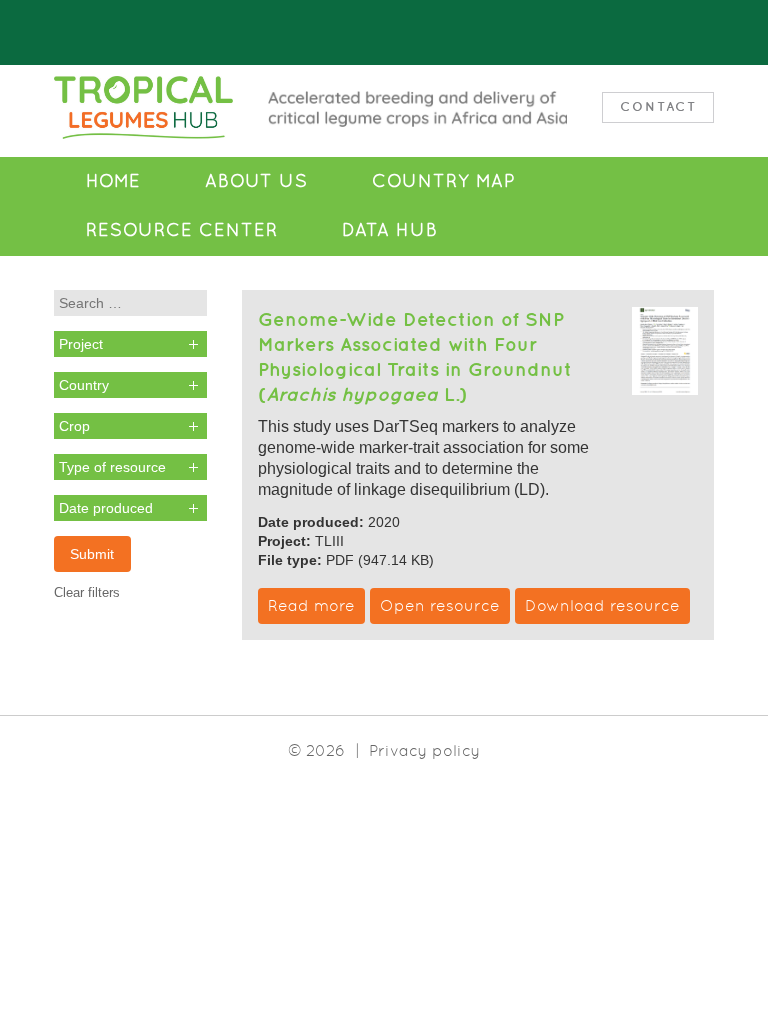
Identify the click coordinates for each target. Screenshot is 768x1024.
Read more (311, 605)
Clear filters (87, 592)
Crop (74, 426)
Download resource (602, 605)
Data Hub (390, 230)
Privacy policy (424, 750)
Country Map (443, 181)
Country (84, 385)
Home (113, 181)
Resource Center (182, 230)
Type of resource (112, 467)
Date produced (106, 508)
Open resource (440, 605)
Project (81, 344)
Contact (658, 106)
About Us (256, 181)
